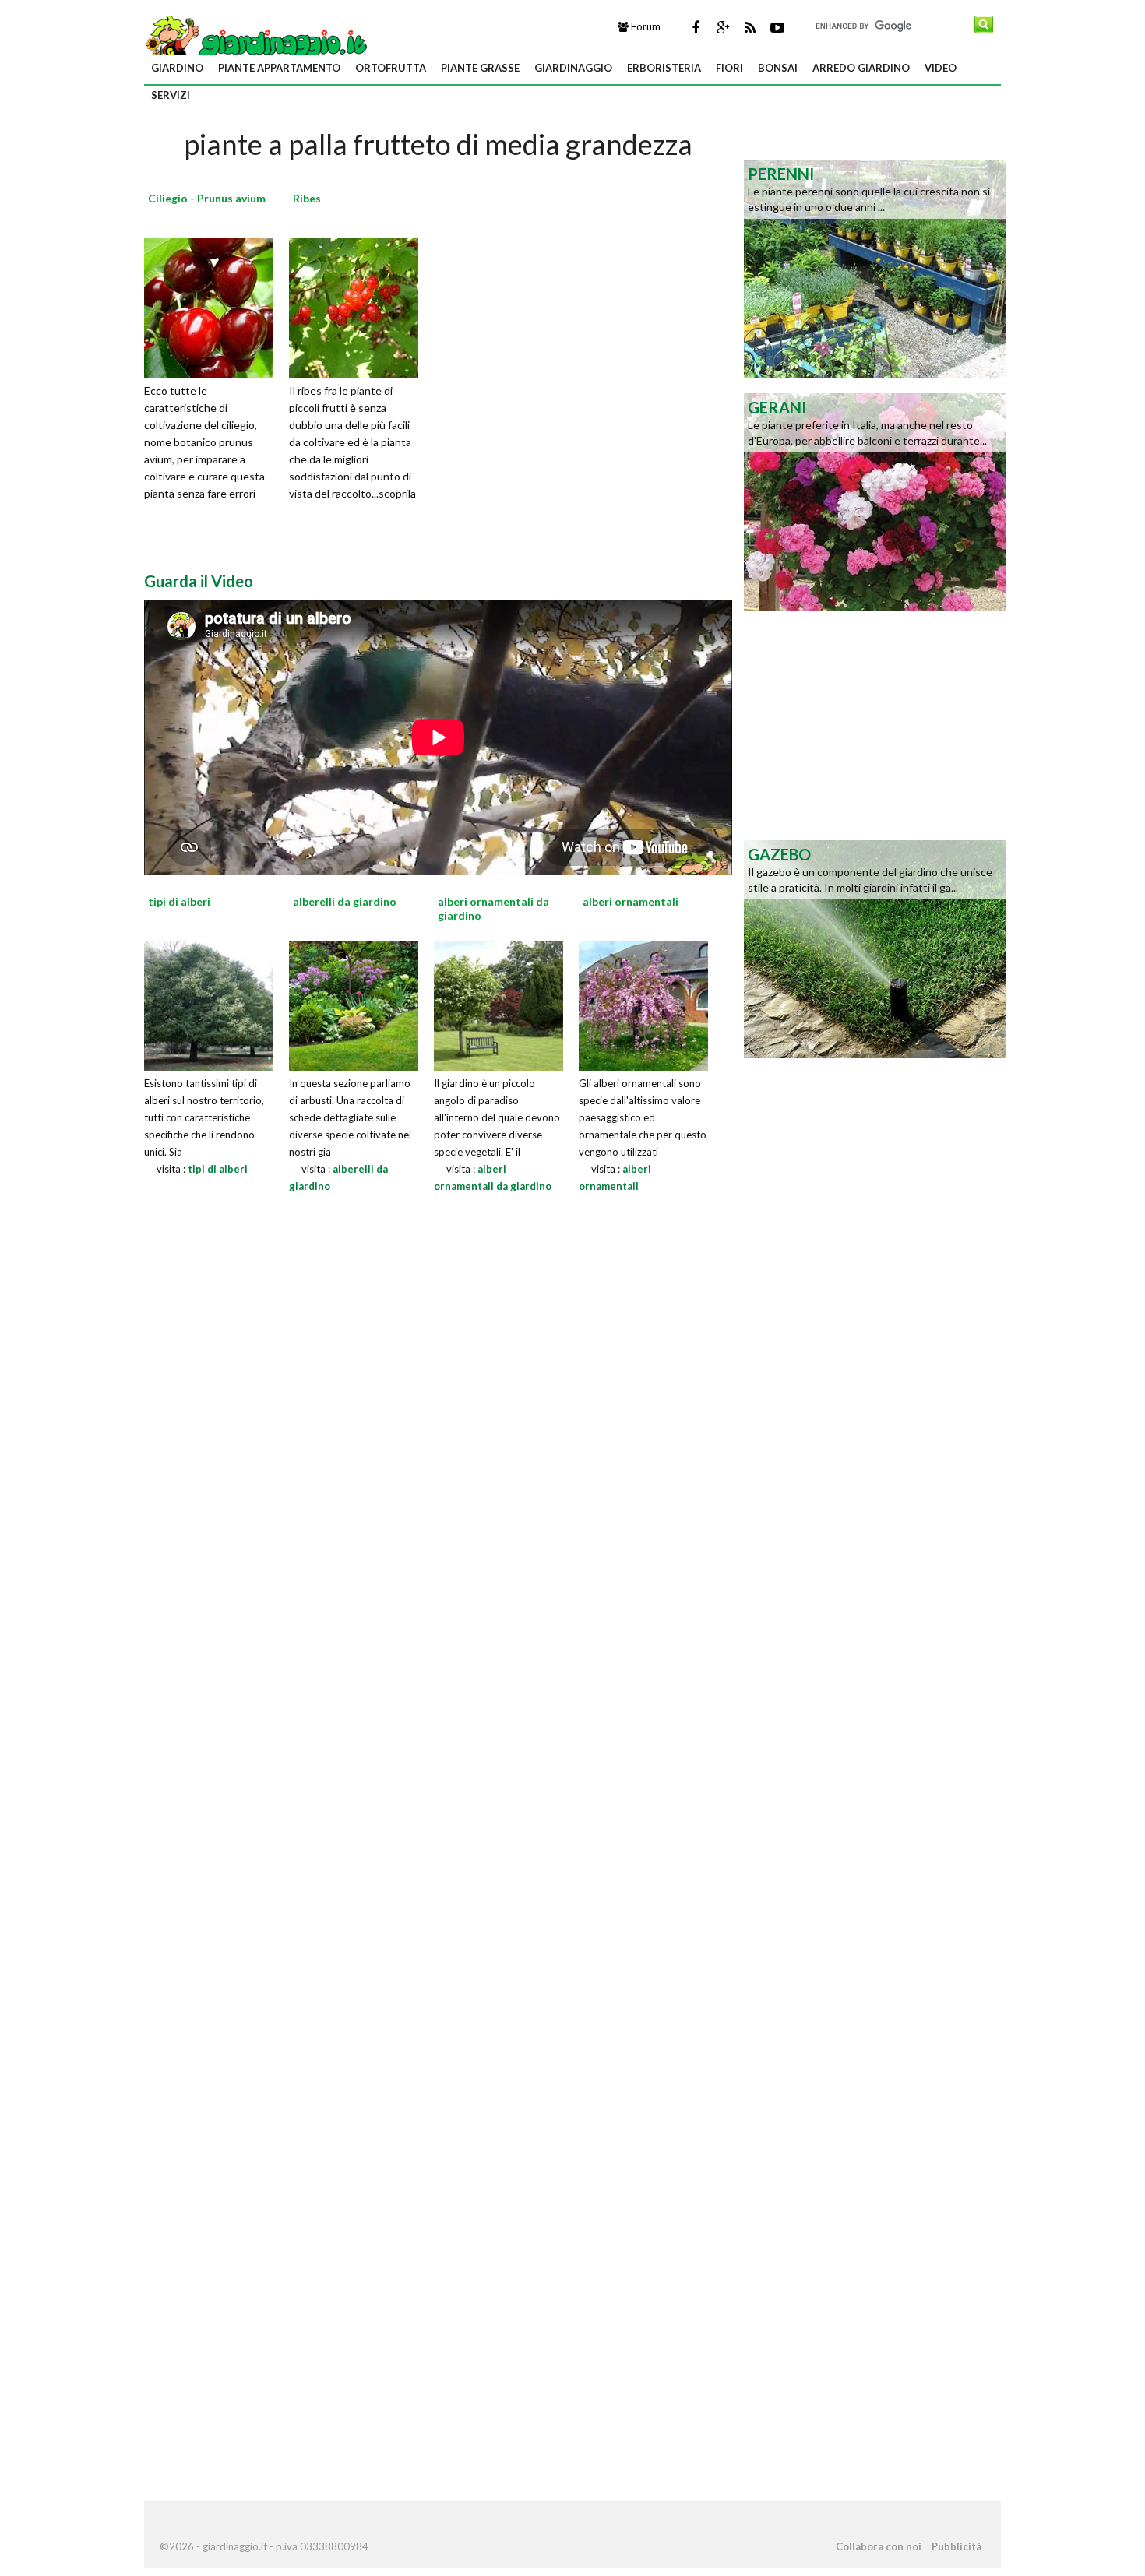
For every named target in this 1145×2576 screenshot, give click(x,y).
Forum (645, 26)
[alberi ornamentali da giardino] (499, 1004)
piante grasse (480, 68)
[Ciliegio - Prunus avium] (214, 306)
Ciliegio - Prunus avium (207, 198)
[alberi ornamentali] (643, 1004)
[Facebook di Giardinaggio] (696, 27)
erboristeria (664, 68)
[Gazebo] (875, 948)
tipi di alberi (218, 1169)
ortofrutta (391, 68)
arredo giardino (861, 68)
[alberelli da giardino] (354, 1004)
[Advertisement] (868, 724)
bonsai (778, 68)
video (941, 68)
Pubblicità (957, 2546)
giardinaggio (573, 68)
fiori (729, 68)
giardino (177, 68)
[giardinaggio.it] (257, 42)
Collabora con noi (879, 2546)
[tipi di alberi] (209, 1004)
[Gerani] (875, 501)
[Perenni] (875, 267)
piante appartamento (279, 68)
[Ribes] (359, 306)
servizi (171, 95)
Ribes (307, 198)
